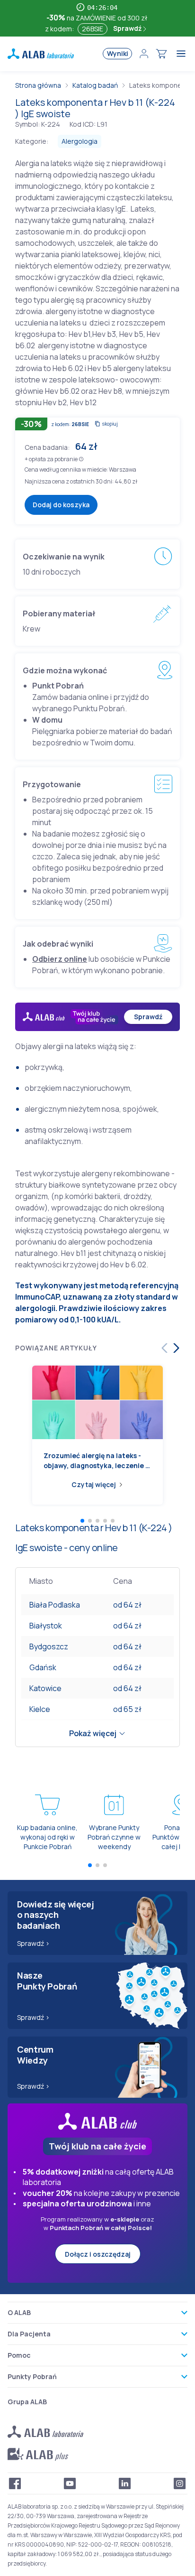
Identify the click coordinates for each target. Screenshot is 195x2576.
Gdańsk (43, 1667)
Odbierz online (60, 959)
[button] (81, 459)
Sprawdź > (33, 1943)
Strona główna (38, 85)
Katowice (45, 1688)
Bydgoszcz (49, 1646)
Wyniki (118, 53)
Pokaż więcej (93, 1733)
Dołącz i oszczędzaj (98, 2254)
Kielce (40, 1709)
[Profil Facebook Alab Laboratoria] (15, 2483)
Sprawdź (128, 28)
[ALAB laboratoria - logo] (41, 54)
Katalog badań (95, 85)
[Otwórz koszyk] (161, 54)
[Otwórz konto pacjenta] (144, 54)
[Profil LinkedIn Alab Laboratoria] (125, 2483)
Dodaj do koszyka (61, 505)
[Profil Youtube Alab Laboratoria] (70, 2483)
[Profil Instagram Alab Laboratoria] (180, 2483)
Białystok (46, 1626)
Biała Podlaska (55, 1605)
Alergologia (80, 141)
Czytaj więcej (94, 1484)
